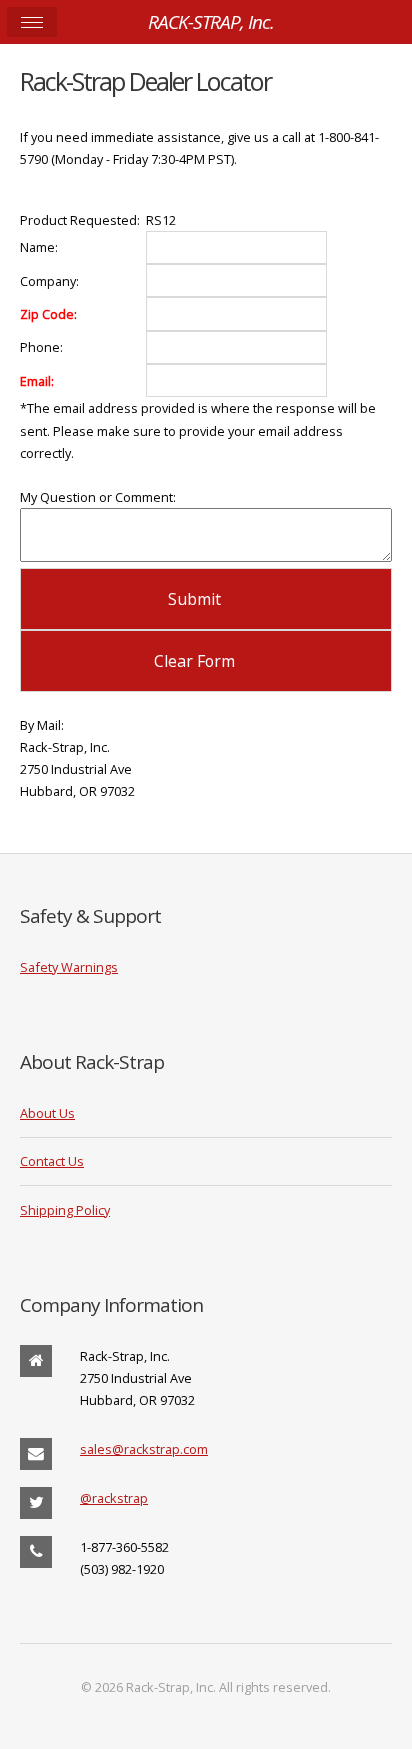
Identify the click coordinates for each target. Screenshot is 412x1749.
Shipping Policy (65, 1210)
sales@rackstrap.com (144, 1449)
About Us (47, 1113)
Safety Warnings (69, 967)
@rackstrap (114, 1498)
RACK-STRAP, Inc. (211, 22)
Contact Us (52, 1161)
